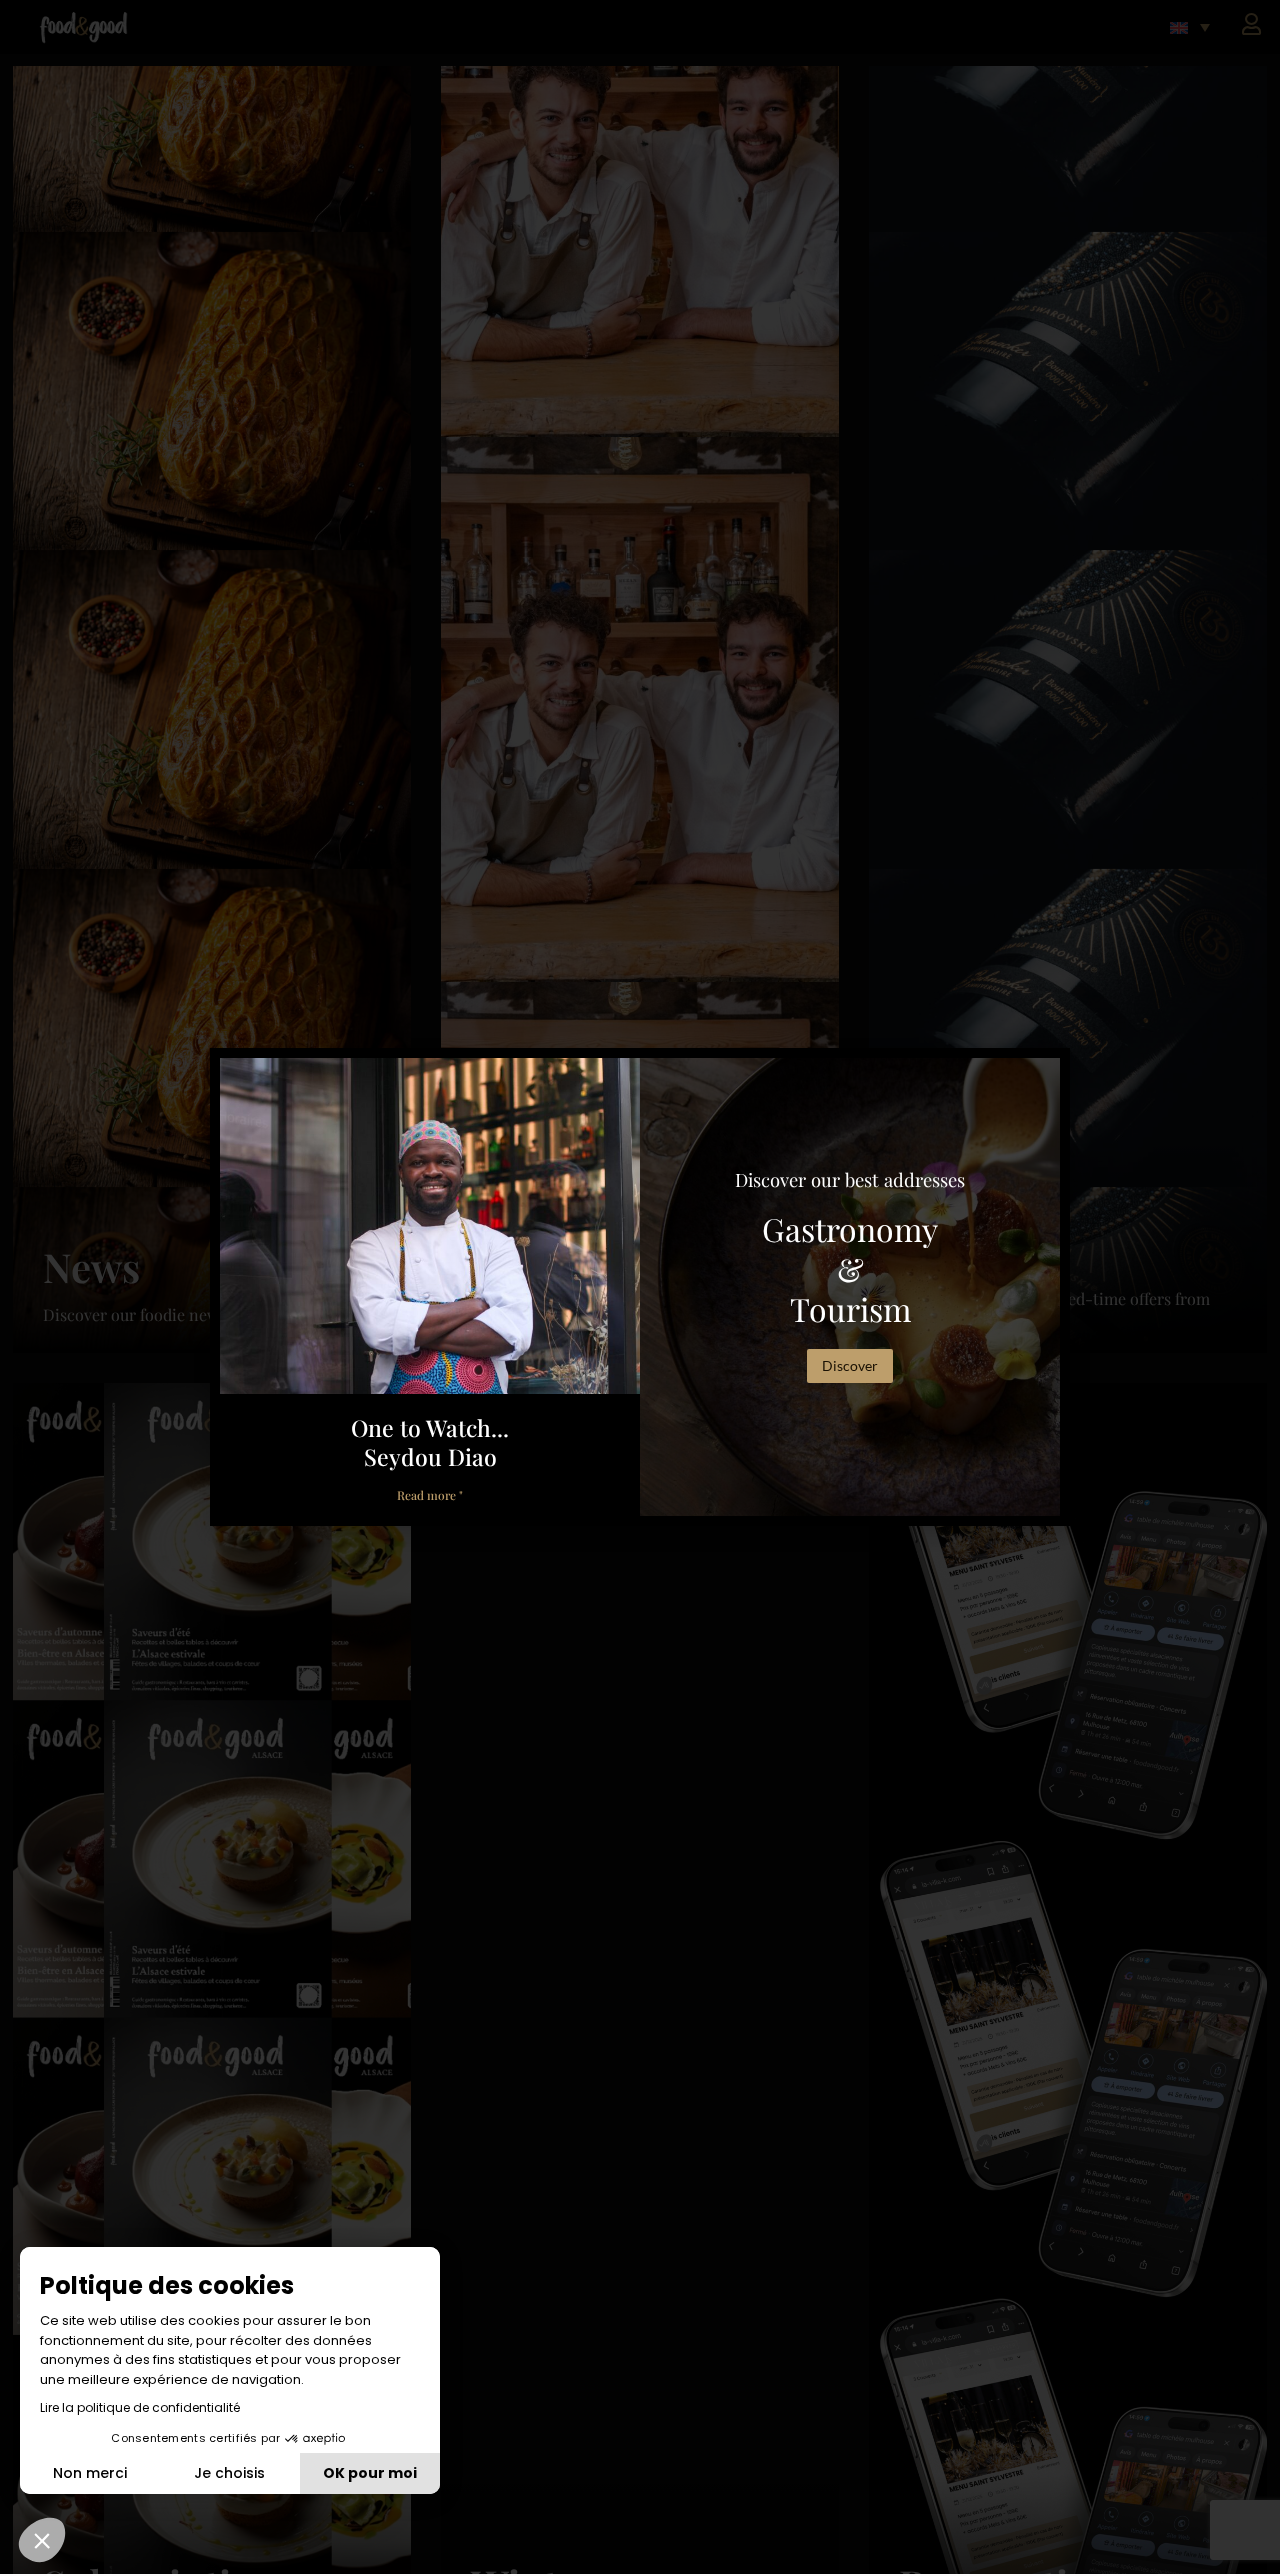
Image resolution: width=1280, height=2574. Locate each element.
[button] (42, 2540)
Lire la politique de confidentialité (140, 2407)
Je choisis (229, 2473)
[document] (640, 1287)
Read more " (430, 1495)
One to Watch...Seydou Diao (430, 1442)
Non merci (90, 2473)
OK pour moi (370, 2473)
